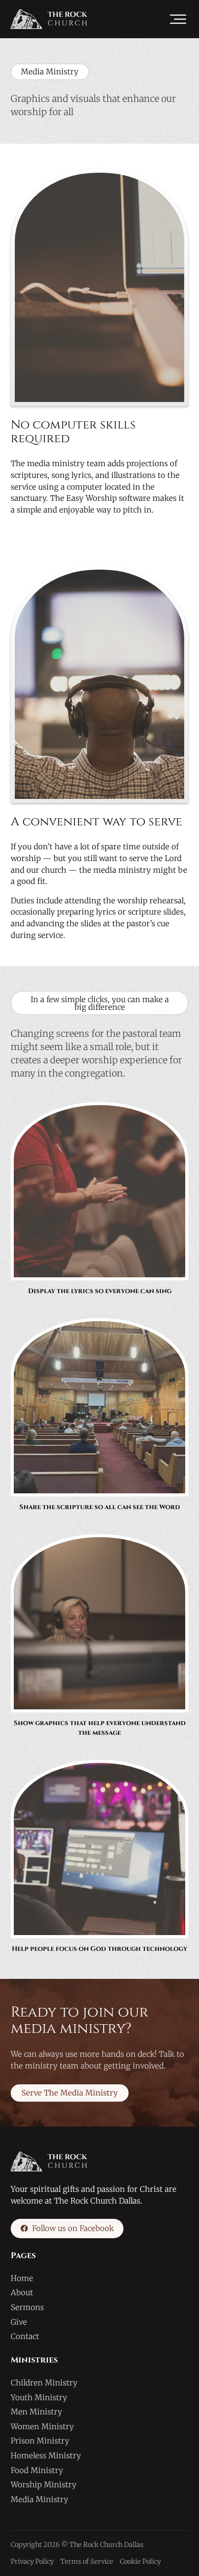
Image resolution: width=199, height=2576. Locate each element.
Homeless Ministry (46, 2456)
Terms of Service (87, 2561)
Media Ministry (40, 2499)
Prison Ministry (40, 2441)
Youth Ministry (39, 2397)
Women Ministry (42, 2426)
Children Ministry (44, 2383)
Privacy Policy (32, 2561)
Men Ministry (36, 2412)
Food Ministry (37, 2470)
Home (22, 2278)
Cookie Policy (140, 2561)
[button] (178, 19)
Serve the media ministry (70, 2093)
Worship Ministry (44, 2485)
